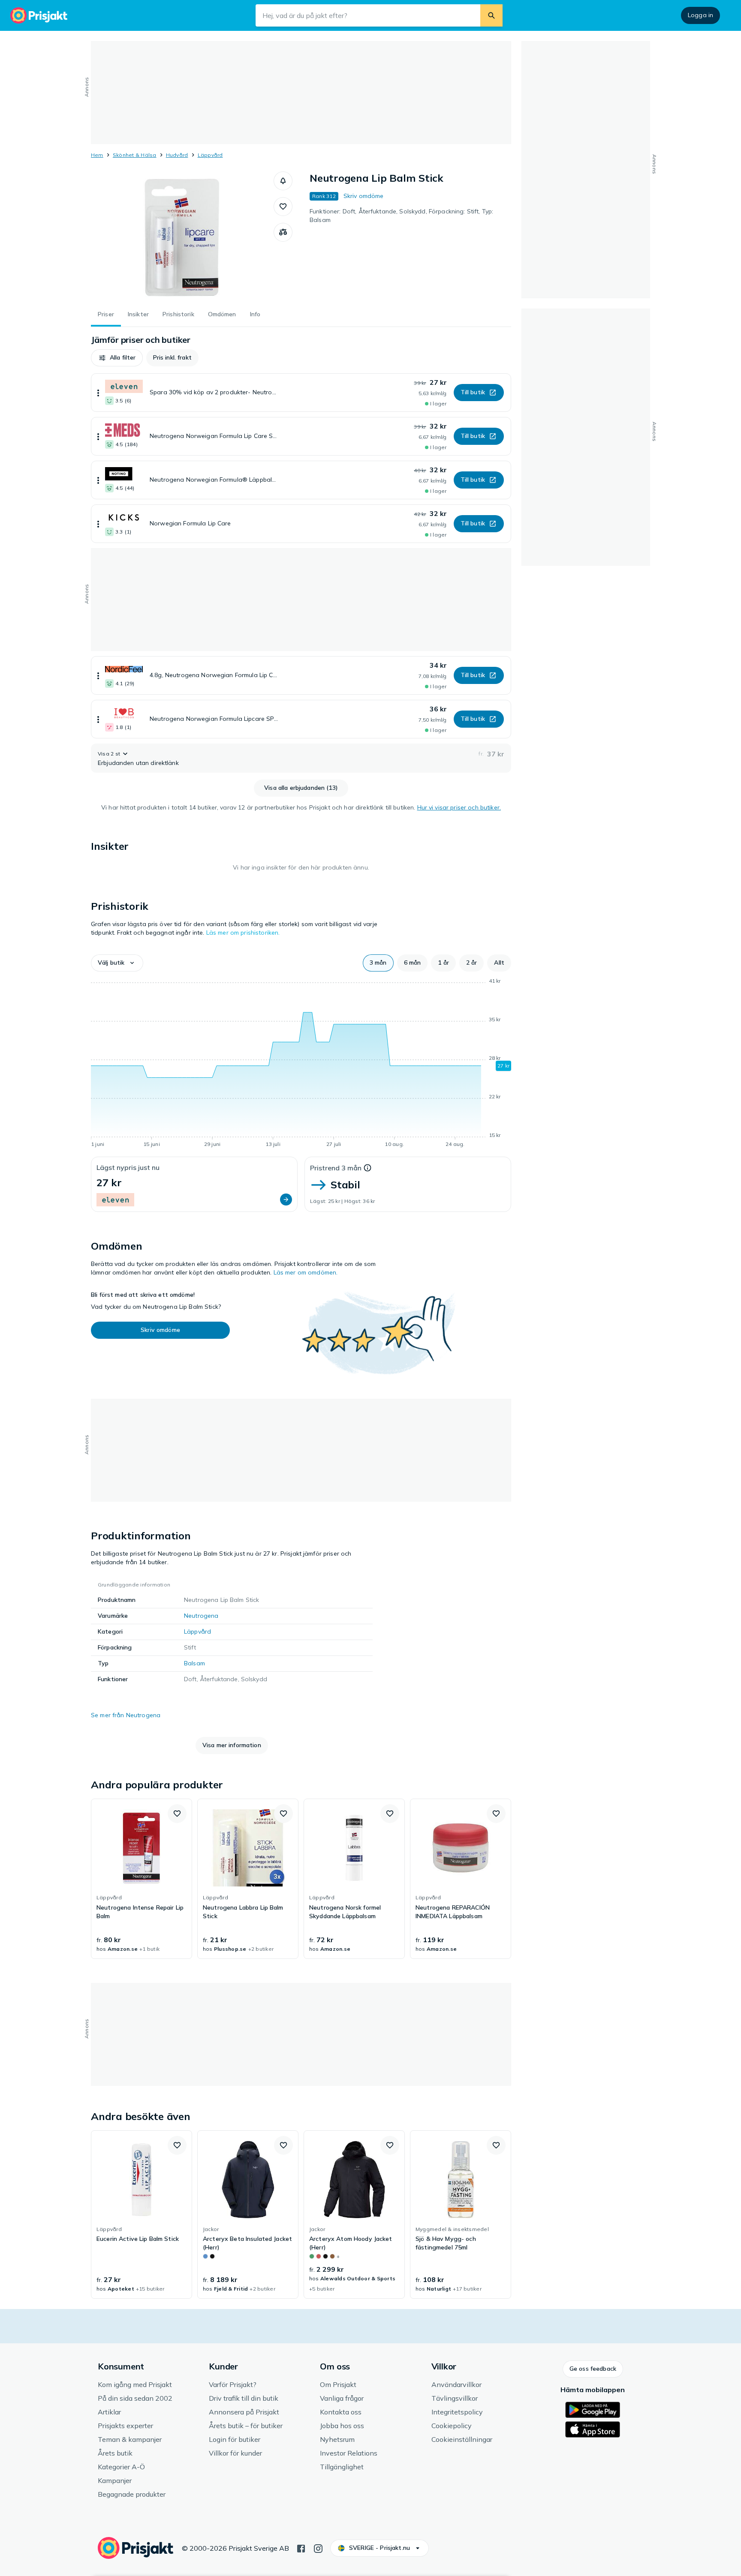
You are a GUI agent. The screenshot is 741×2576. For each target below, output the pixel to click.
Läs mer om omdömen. (306, 1272)
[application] (301, 1064)
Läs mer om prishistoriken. (243, 933)
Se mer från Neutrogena (126, 1715)
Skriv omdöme (364, 196)
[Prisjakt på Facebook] (301, 2548)
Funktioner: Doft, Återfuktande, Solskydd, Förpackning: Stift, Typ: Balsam (401, 216)
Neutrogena (201, 1616)
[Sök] (491, 15)
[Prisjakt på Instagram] (318, 2548)
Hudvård (177, 155)
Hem (97, 155)
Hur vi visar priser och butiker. (459, 807)
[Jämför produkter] (283, 232)
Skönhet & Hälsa (135, 155)
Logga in (700, 15)
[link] (142, 1879)
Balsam (194, 1663)
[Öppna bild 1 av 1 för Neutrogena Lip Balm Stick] (182, 236)
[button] (283, 181)
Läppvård (210, 155)
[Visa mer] (98, 393)
